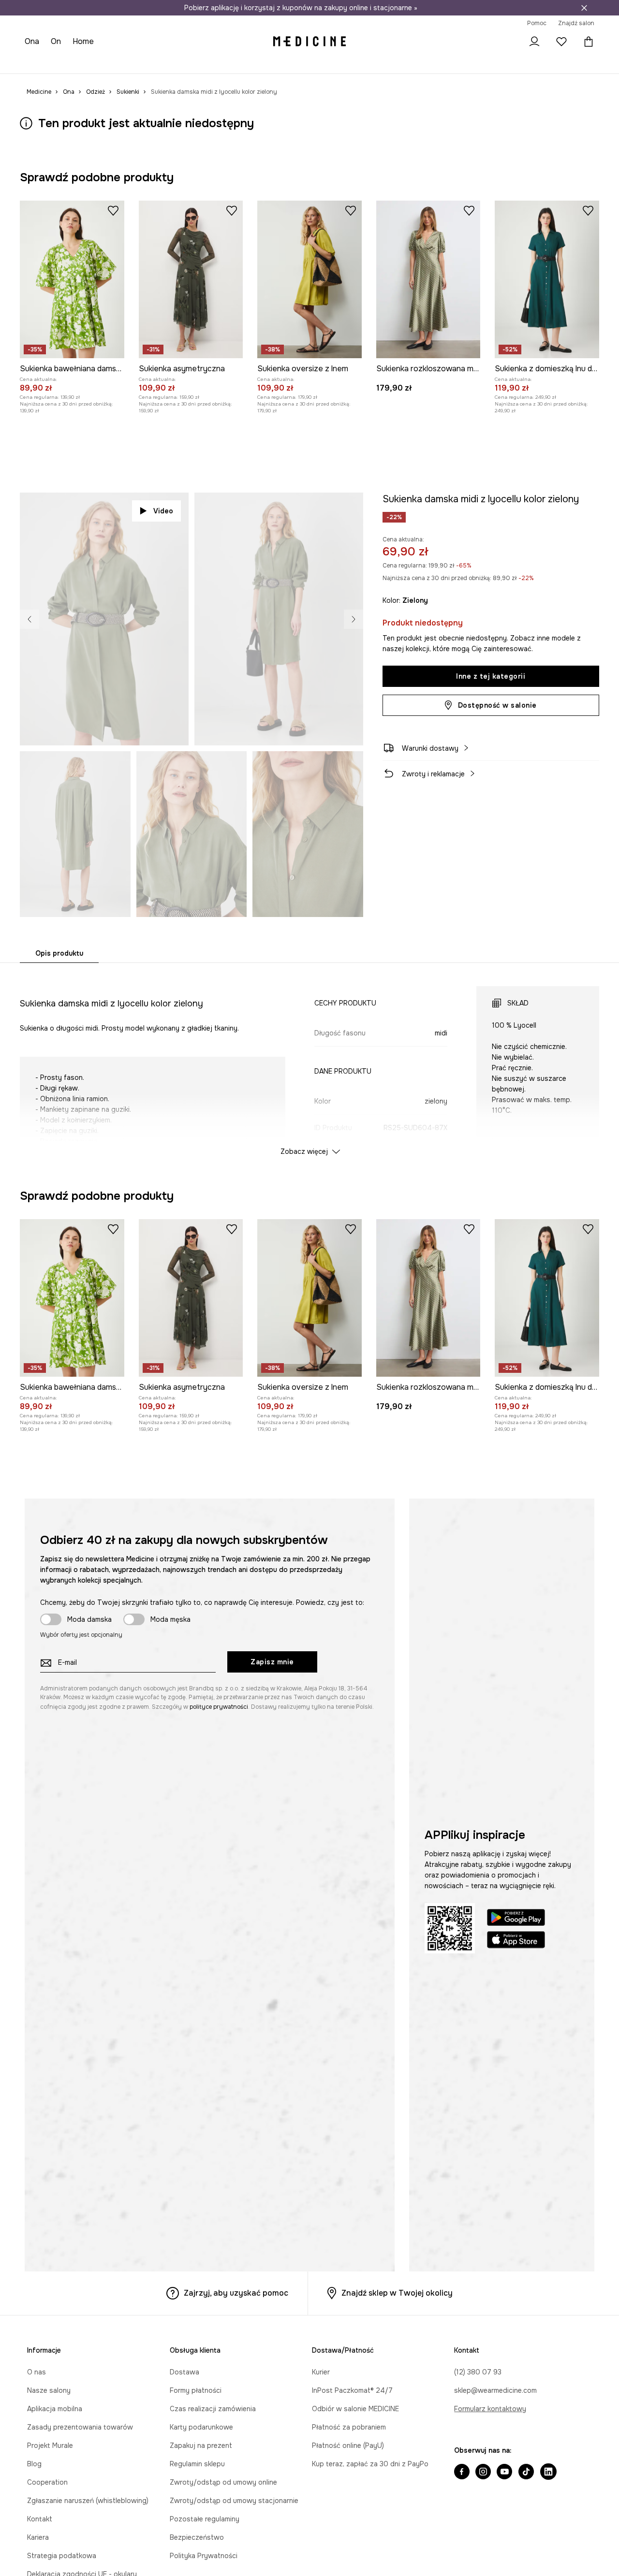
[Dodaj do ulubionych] (113, 210)
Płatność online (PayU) (348, 2445)
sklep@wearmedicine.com (495, 2390)
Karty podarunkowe (201, 2427)
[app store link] (516, 1941)
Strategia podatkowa (62, 2556)
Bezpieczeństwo (197, 2537)
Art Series (262, 63)
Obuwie (101, 63)
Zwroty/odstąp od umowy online (223, 2482)
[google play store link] (516, 1919)
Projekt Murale (50, 2445)
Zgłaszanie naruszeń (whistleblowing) (88, 2501)
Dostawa (184, 2372)
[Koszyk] (587, 41)
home (85, 41)
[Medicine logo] (309, 42)
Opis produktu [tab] (59, 953)
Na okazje (224, 63)
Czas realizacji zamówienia (213, 2409)
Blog (34, 2464)
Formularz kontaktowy (490, 2409)
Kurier (321, 2372)
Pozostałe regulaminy (205, 2519)
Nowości (39, 63)
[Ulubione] (561, 42)
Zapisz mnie (272, 1662)
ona (33, 41)
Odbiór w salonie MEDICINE (355, 2409)
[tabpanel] (309, 1062)
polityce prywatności (219, 1707)
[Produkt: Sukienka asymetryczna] (191, 279)
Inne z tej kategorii (491, 676)
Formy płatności (196, 2390)
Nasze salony (49, 2390)
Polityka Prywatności (204, 2556)
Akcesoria (136, 63)
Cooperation (47, 2482)
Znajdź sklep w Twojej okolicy (397, 2293)
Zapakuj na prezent (201, 2445)
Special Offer (180, 63)
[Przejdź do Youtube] (504, 2473)
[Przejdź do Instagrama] (483, 2473)
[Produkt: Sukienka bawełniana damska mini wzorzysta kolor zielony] (72, 279)
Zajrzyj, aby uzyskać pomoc (236, 2293)
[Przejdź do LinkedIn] (548, 2473)
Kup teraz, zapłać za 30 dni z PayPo (370, 2464)
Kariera (38, 2537)
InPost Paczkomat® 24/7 (352, 2390)
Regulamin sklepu (197, 2464)
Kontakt (40, 2519)
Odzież (71, 63)
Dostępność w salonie (497, 705)
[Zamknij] (584, 8)
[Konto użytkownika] (534, 42)
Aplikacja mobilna (55, 2409)
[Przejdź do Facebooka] (462, 2473)
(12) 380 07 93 (478, 2372)
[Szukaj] (507, 42)
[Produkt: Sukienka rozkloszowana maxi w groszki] (428, 279)
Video (163, 511)
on (57, 41)
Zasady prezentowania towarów (80, 2427)
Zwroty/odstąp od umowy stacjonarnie (234, 2501)
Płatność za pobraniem (349, 2427)
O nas (37, 2372)
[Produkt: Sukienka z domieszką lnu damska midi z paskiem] (547, 279)
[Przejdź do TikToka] (526, 2473)
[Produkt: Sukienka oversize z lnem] (309, 279)
